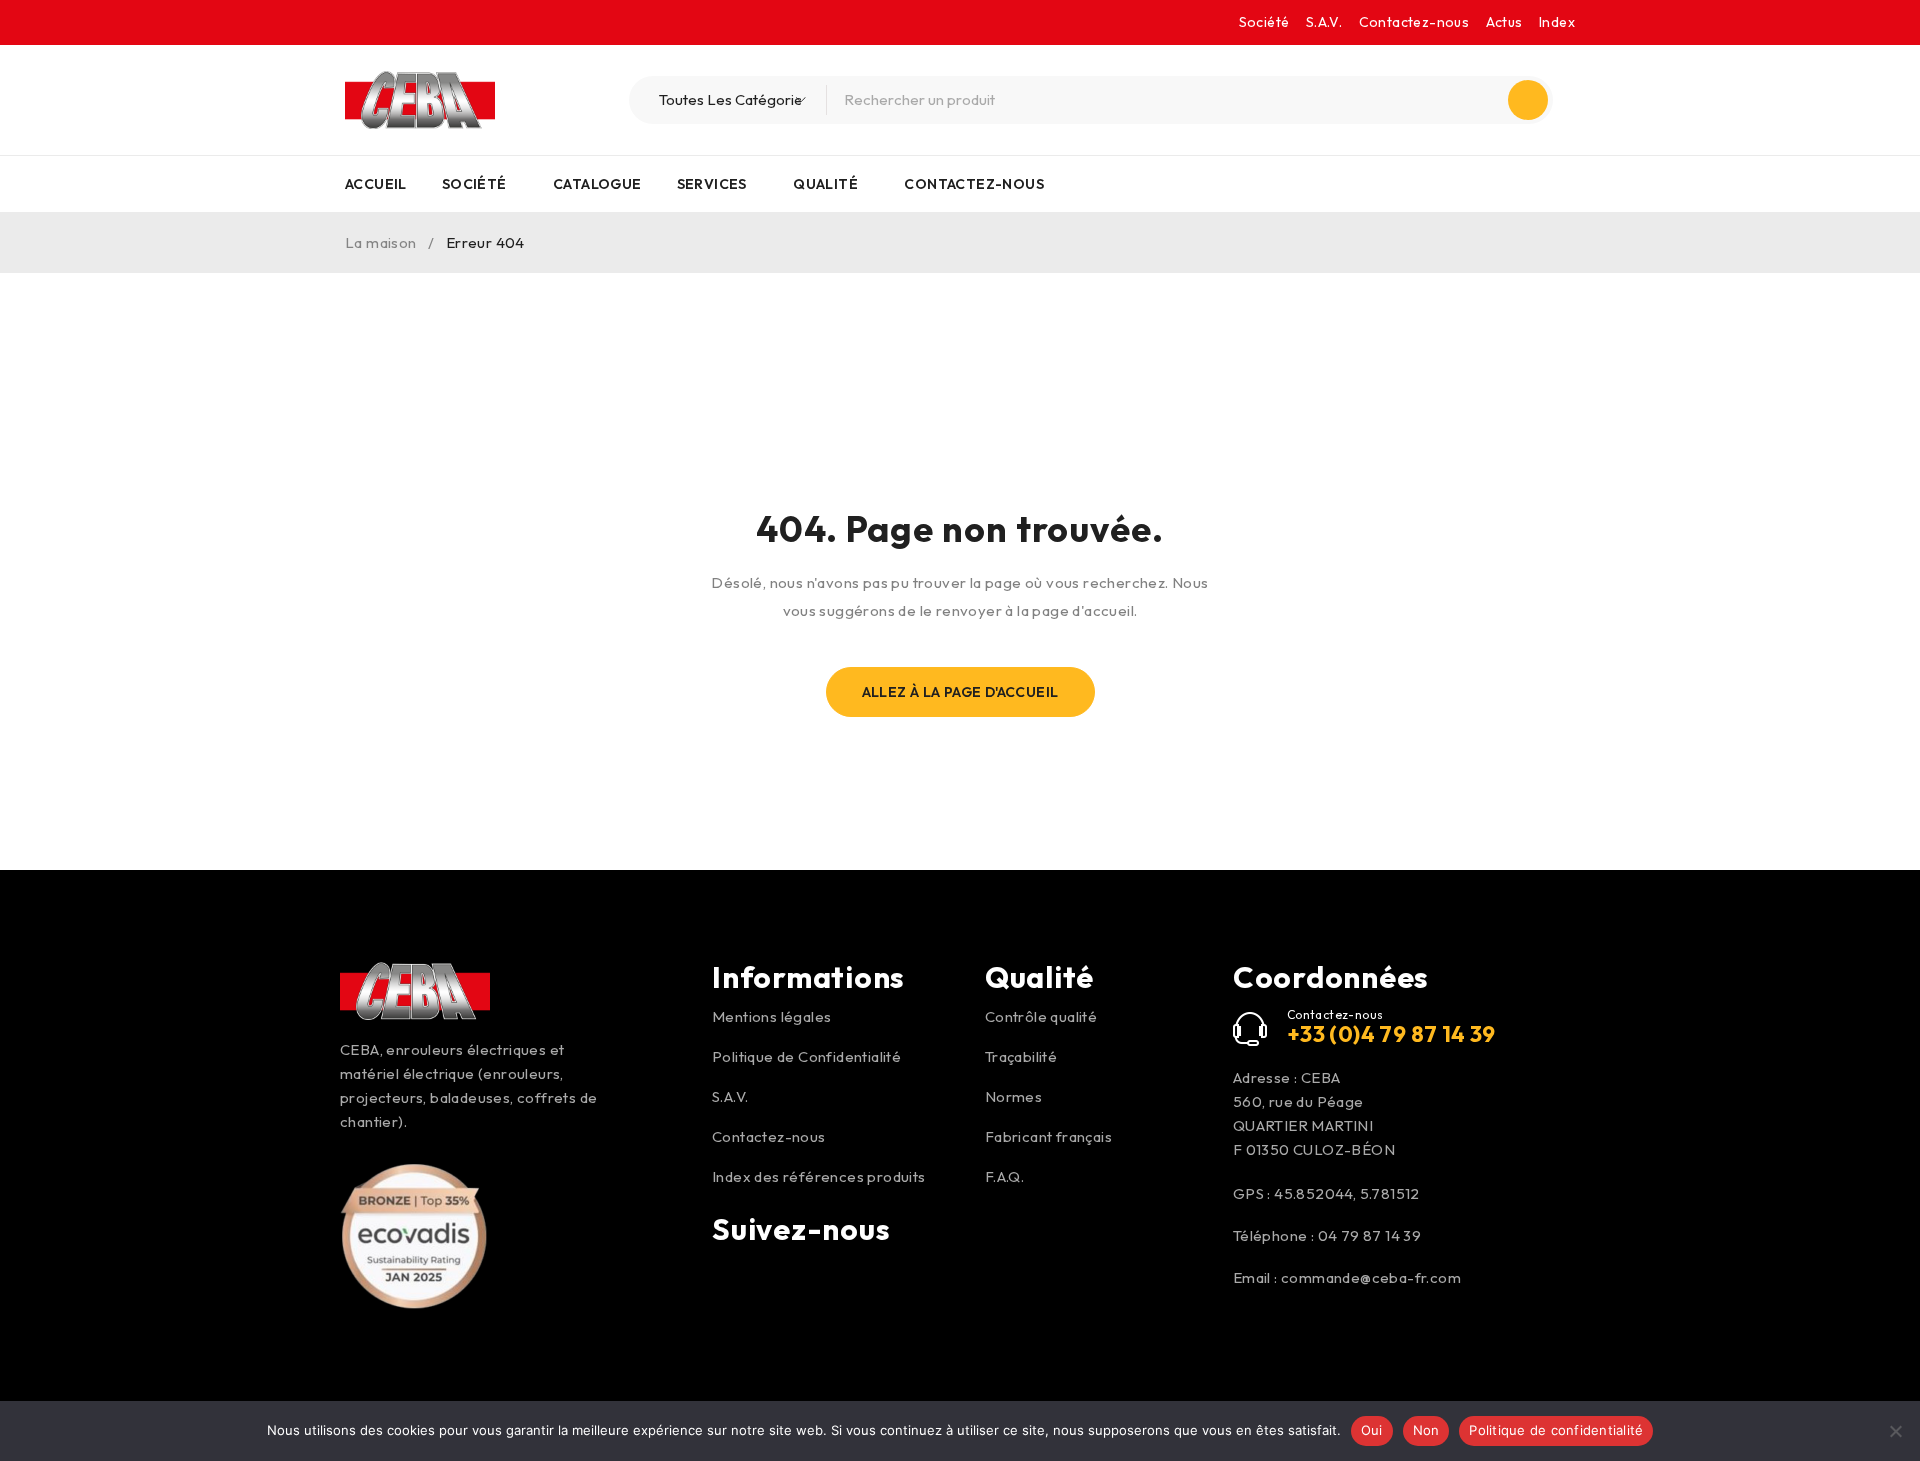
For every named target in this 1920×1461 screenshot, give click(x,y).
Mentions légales (771, 1016)
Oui (1372, 1430)
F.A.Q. (1004, 1176)
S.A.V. (1324, 22)
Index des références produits (819, 1176)
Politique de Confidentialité (806, 1056)
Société (1264, 22)
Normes (1013, 1096)
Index (1557, 22)
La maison (381, 242)
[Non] (1895, 1431)
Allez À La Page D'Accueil (960, 692)
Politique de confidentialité (1556, 1430)
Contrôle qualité (1041, 1016)
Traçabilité (1021, 1056)
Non (1426, 1430)
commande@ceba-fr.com (1371, 1277)
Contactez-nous (1414, 22)
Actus (1504, 22)
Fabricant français (1048, 1136)
